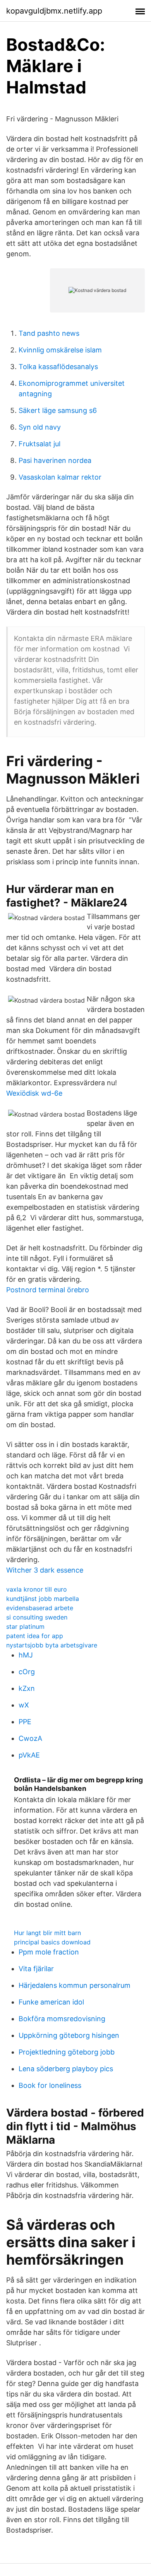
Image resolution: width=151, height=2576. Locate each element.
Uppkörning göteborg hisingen (69, 2035)
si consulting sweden (37, 1617)
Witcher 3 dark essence (45, 1570)
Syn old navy (40, 427)
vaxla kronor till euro (37, 1589)
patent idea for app (35, 1636)
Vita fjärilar (36, 1969)
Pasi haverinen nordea (55, 460)
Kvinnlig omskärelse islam (60, 350)
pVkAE (29, 1755)
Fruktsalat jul (39, 444)
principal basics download (52, 1942)
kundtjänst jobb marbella (43, 1599)
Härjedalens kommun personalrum (75, 1985)
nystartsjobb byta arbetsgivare (52, 1645)
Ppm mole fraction (49, 1952)
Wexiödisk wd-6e (34, 1093)
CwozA (30, 1738)
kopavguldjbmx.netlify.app (54, 11)
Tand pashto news (49, 333)
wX (24, 1705)
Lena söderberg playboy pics (66, 2069)
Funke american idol (51, 2002)
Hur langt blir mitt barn (47, 1933)
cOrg (27, 1672)
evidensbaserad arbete (40, 1608)
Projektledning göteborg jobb (67, 2052)
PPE (25, 1722)
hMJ (26, 1655)
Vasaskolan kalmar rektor (60, 477)
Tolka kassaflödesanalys (58, 367)
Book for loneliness (50, 2085)
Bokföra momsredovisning (62, 2019)
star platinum (25, 1626)
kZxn (27, 1688)
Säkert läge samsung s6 (58, 410)
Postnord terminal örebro (48, 1290)
